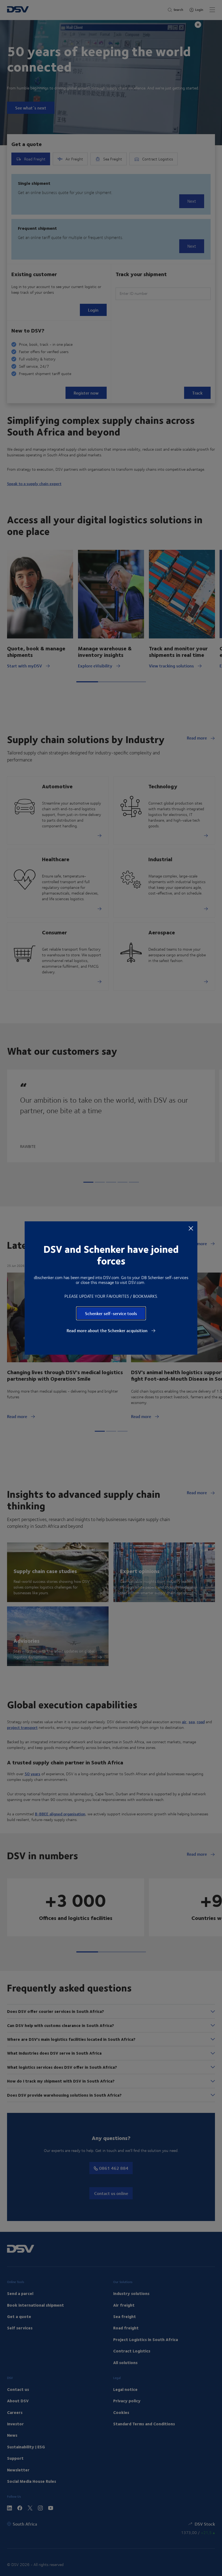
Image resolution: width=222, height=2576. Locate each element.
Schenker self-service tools (111, 1313)
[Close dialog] (191, 1228)
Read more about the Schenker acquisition (108, 1331)
